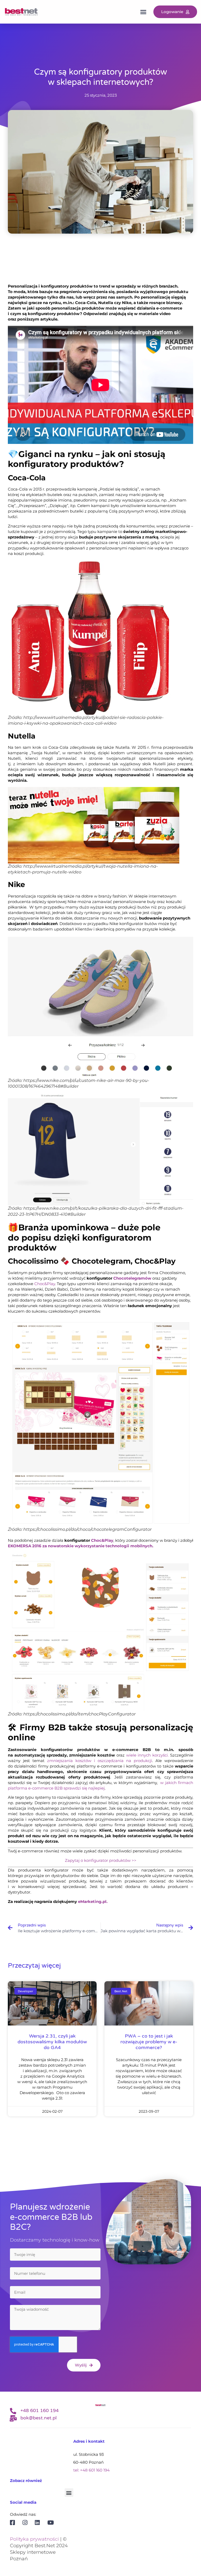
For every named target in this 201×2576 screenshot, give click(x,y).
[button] (143, 12)
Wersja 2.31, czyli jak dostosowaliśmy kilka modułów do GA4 (52, 2042)
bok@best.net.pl (38, 2418)
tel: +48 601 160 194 (91, 2470)
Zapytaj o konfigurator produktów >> (101, 1860)
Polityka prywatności (34, 2539)
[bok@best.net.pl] (13, 2418)
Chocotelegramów (132, 1278)
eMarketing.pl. (93, 1901)
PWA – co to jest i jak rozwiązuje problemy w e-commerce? (149, 2042)
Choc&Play (45, 1284)
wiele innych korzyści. (147, 1755)
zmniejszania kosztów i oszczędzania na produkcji (100, 1761)
